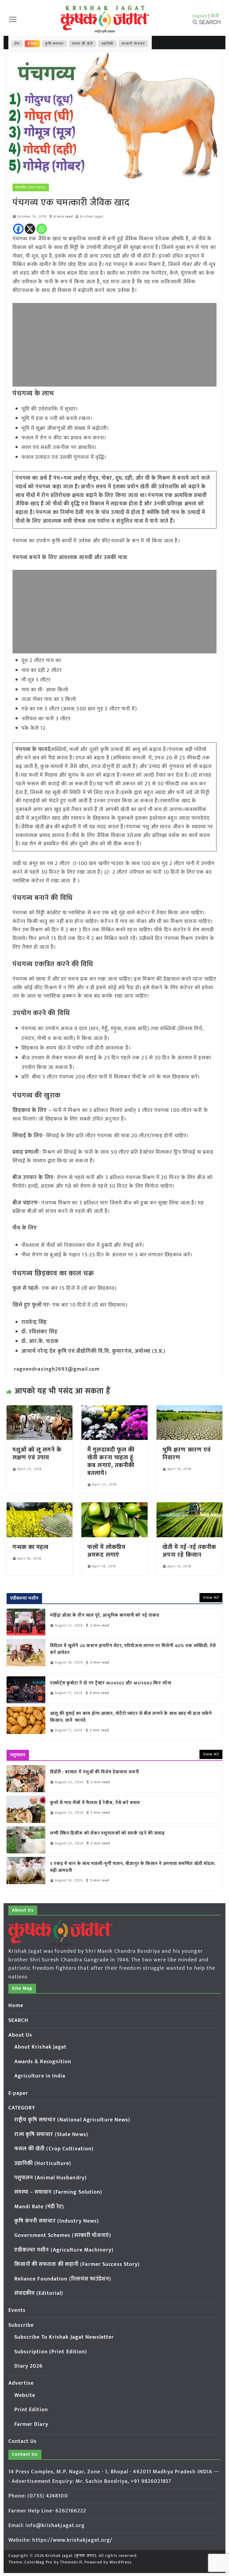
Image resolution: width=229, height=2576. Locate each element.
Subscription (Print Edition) (51, 2352)
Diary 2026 (29, 2366)
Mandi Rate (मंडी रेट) (39, 2207)
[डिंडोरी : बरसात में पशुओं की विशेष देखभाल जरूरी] (26, 1779)
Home (16, 2006)
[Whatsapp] (42, 229)
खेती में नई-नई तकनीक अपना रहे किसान (189, 1551)
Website (25, 2395)
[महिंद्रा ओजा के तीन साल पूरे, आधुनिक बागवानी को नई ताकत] (26, 1622)
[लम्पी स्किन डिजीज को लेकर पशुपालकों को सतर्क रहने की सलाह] (26, 1840)
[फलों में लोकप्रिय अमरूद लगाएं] (114, 1506)
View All (211, 1597)
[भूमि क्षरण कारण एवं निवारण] (190, 1409)
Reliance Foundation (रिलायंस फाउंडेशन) (63, 2279)
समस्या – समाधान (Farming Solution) (58, 2192)
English (200, 16)
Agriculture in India (40, 2076)
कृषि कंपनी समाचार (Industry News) (57, 2221)
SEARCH (18, 2021)
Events (17, 2310)
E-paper (18, 2093)
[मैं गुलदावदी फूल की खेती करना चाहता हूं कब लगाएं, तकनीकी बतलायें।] (114, 1409)
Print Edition (31, 2410)
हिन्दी (215, 16)
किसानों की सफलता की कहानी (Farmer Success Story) (77, 2264)
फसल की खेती (82, 44)
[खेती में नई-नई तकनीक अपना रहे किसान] (190, 1506)
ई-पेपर (33, 44)
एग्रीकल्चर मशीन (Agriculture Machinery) (64, 2250)
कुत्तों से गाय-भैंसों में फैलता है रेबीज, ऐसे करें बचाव (95, 1803)
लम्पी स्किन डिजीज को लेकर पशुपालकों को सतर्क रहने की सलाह (108, 1833)
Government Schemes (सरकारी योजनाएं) (63, 2235)
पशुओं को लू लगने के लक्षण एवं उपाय (37, 1454)
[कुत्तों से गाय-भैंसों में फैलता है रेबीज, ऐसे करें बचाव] (26, 1809)
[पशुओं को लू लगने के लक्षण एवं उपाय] (40, 1409)
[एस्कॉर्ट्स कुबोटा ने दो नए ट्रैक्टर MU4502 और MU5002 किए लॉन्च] (26, 1690)
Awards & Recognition (43, 2062)
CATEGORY (22, 2108)
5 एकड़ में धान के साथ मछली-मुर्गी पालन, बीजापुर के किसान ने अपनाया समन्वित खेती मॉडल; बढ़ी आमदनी (133, 1867)
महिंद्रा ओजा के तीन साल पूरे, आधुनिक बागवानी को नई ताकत (105, 1616)
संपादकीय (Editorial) (31, 187)
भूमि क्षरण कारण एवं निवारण (187, 1454)
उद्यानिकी (107, 44)
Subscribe (21, 2325)
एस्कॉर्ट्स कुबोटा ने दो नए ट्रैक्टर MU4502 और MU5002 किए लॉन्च (111, 1683)
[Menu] (13, 19)
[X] (30, 229)
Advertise (21, 2383)
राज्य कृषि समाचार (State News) (51, 2135)
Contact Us (23, 2441)
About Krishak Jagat (41, 2047)
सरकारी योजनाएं (133, 44)
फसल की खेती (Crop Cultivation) (54, 2149)
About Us (20, 2035)
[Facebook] (18, 229)
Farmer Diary (31, 2424)
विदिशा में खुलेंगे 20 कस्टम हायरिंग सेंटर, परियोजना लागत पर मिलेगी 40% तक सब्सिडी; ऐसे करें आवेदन (133, 1649)
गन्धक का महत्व (31, 1547)
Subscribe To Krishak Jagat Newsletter (64, 2337)
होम (17, 44)
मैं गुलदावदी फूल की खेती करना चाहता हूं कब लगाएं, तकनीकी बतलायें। (111, 1461)
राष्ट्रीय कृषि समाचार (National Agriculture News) (72, 2120)
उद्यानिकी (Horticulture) (43, 2163)
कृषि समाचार (54, 44)
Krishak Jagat (92, 217)
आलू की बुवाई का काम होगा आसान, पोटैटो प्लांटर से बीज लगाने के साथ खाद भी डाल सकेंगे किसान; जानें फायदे (131, 1717)
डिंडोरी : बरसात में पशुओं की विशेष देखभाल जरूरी (95, 1772)
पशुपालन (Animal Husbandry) (51, 2178)
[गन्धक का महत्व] (40, 1506)
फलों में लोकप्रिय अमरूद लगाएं (106, 1551)
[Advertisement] (115, 345)
